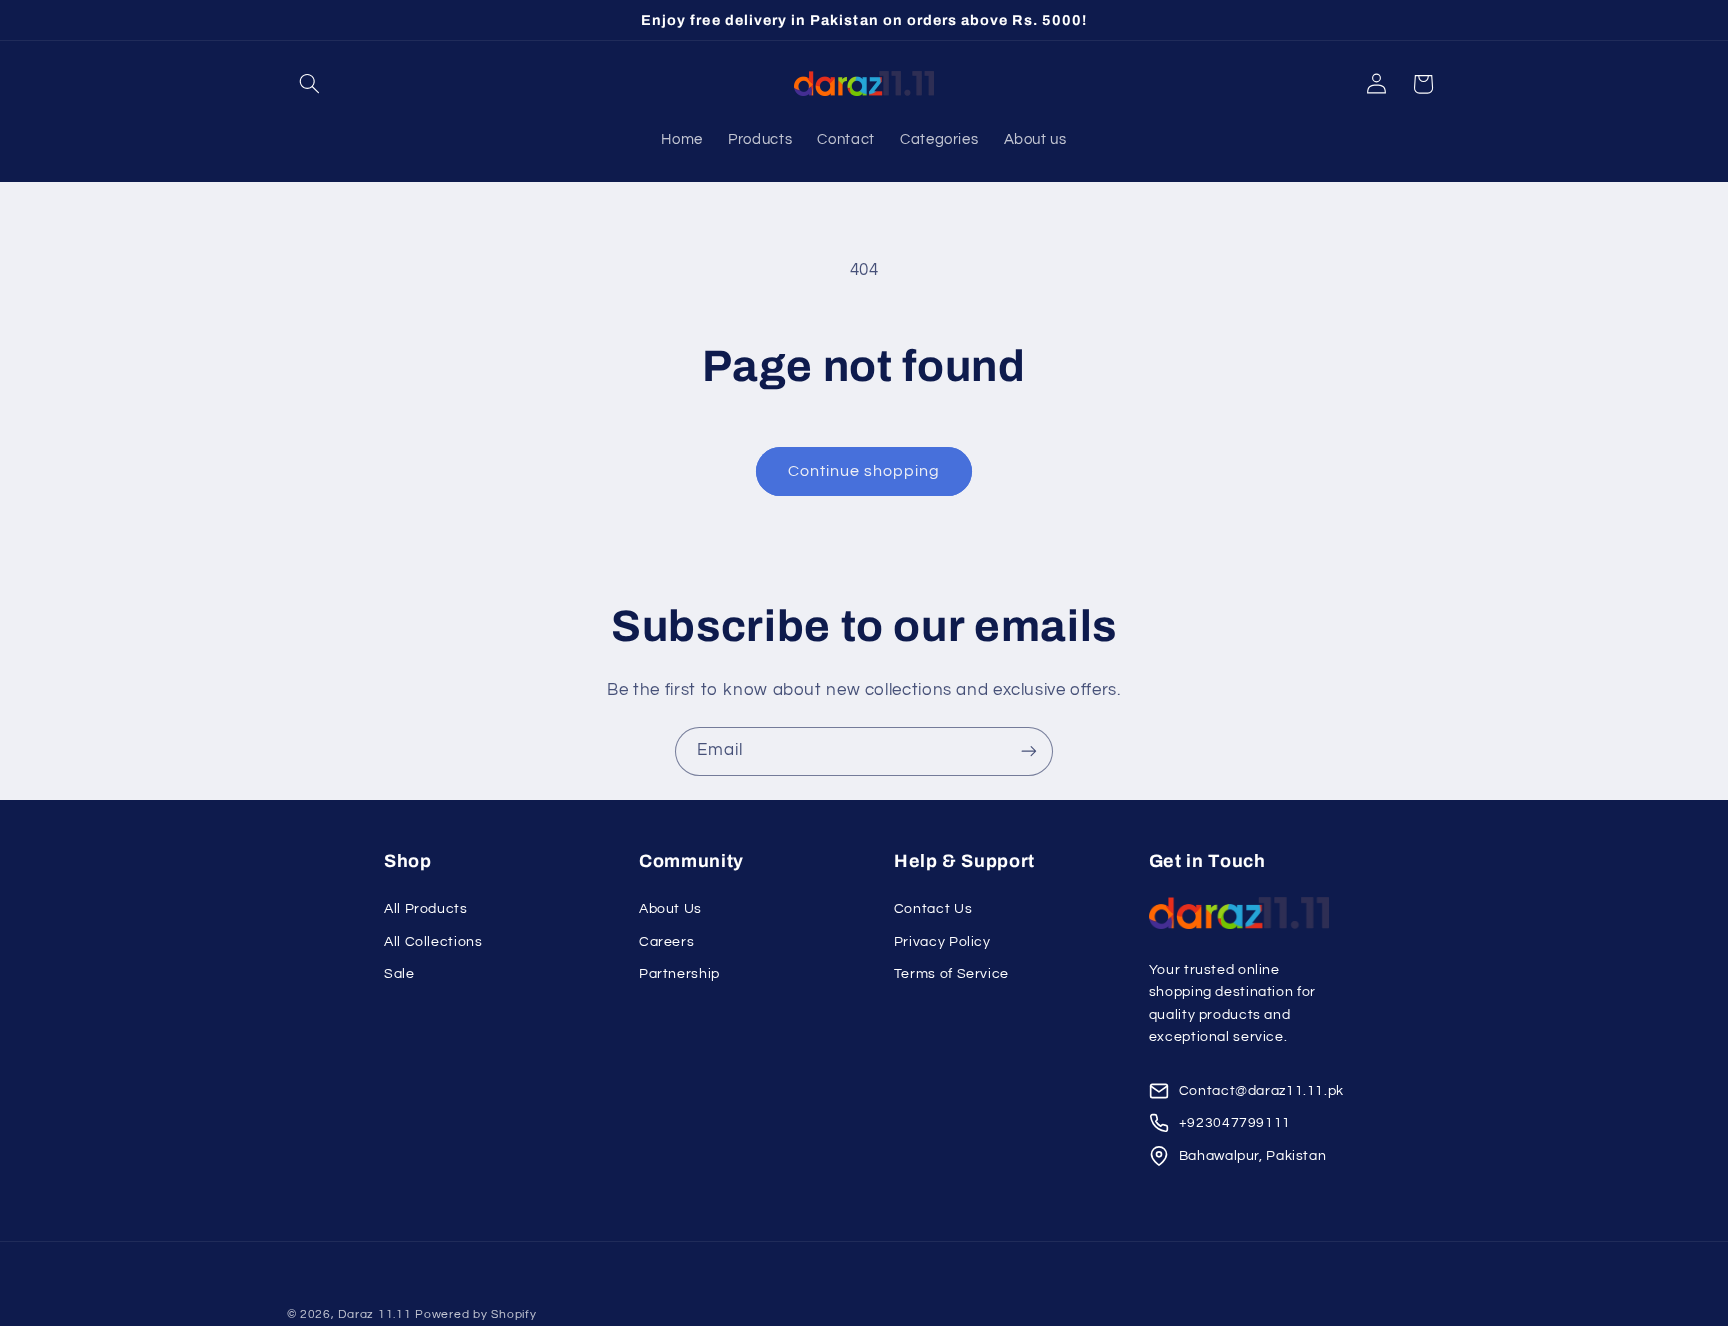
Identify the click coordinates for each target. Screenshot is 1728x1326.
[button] (310, 84)
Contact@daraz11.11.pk (1261, 1091)
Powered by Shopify (475, 1314)
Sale (399, 974)
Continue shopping (864, 471)
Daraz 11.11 (374, 1314)
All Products (426, 909)
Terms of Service (951, 974)
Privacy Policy (942, 942)
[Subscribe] (1029, 751)
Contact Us (933, 909)
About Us (670, 909)
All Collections (433, 942)
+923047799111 (1235, 1123)
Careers (666, 942)
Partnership (679, 974)
